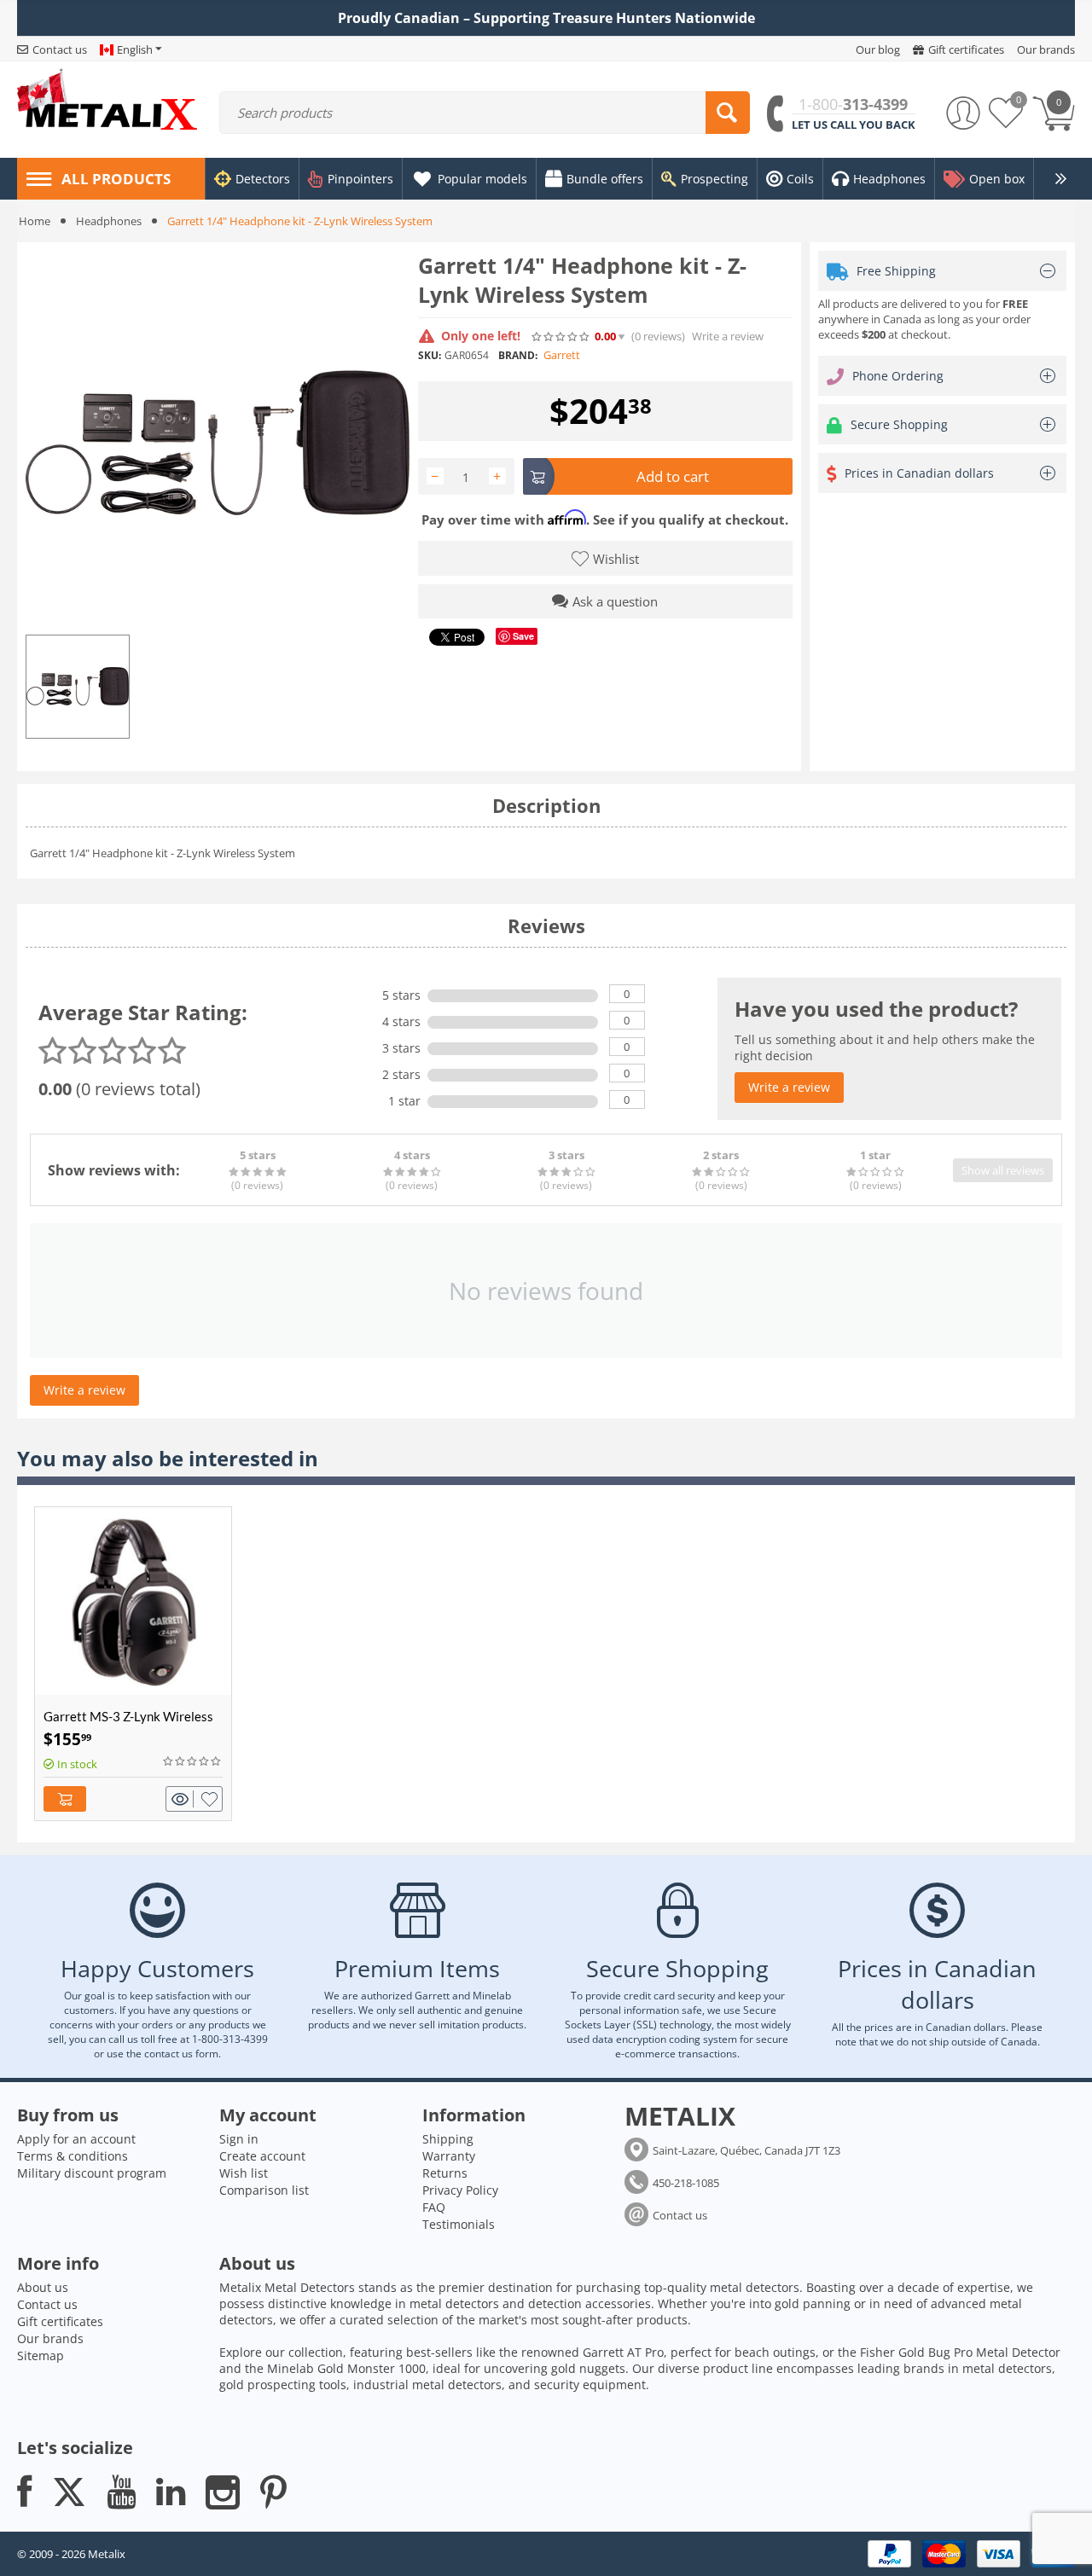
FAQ (434, 2207)
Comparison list (264, 2190)
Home (35, 221)
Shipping (448, 2139)
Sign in (239, 2139)
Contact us (680, 2215)
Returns (445, 2173)
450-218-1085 (686, 2183)
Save (523, 636)
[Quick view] (183, 1799)
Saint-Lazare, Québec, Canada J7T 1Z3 (746, 2150)
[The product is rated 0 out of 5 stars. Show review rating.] (193, 1761)
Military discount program (92, 2173)
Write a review (728, 337)
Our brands (50, 2338)
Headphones (109, 221)
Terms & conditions (73, 2156)
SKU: (430, 355)
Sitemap (41, 2356)
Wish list (244, 2173)
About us (43, 2287)
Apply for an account (76, 2139)
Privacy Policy (460, 2190)
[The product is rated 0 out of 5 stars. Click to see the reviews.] (561, 336)
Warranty (449, 2156)
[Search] (728, 113)
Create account (262, 2156)
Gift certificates (60, 2321)
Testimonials (459, 2224)
